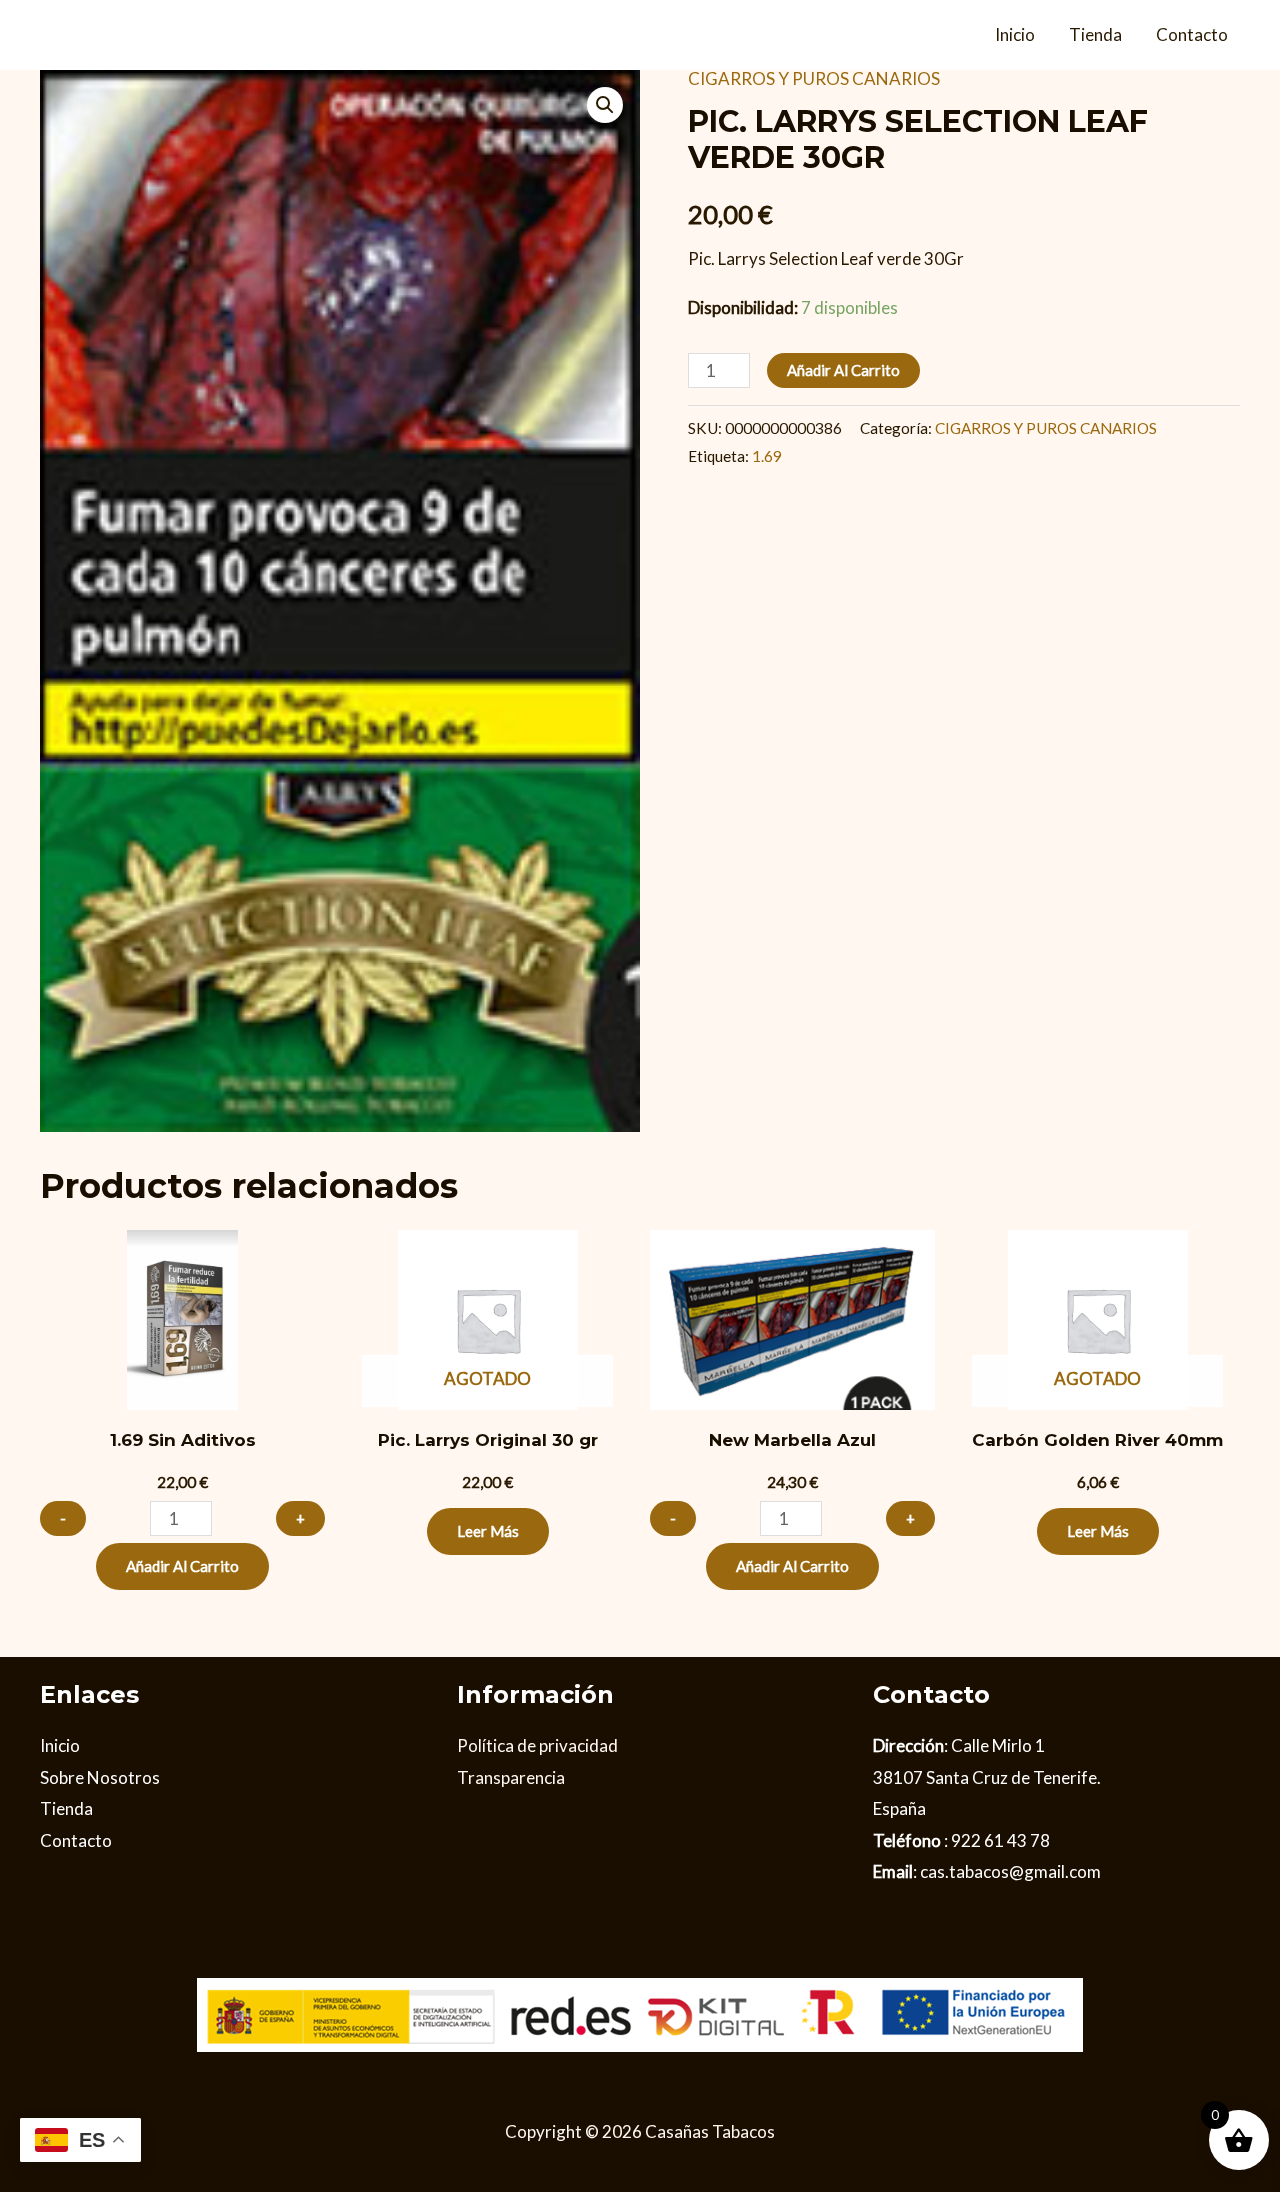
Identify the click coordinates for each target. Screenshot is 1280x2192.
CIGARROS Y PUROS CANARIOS (814, 78)
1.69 (767, 456)
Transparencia (511, 1777)
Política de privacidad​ (537, 1745)
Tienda (1095, 34)
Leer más (488, 1531)
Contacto (1192, 34)
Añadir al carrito (843, 370)
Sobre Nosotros (100, 1777)
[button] (605, 105)
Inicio (1015, 34)
